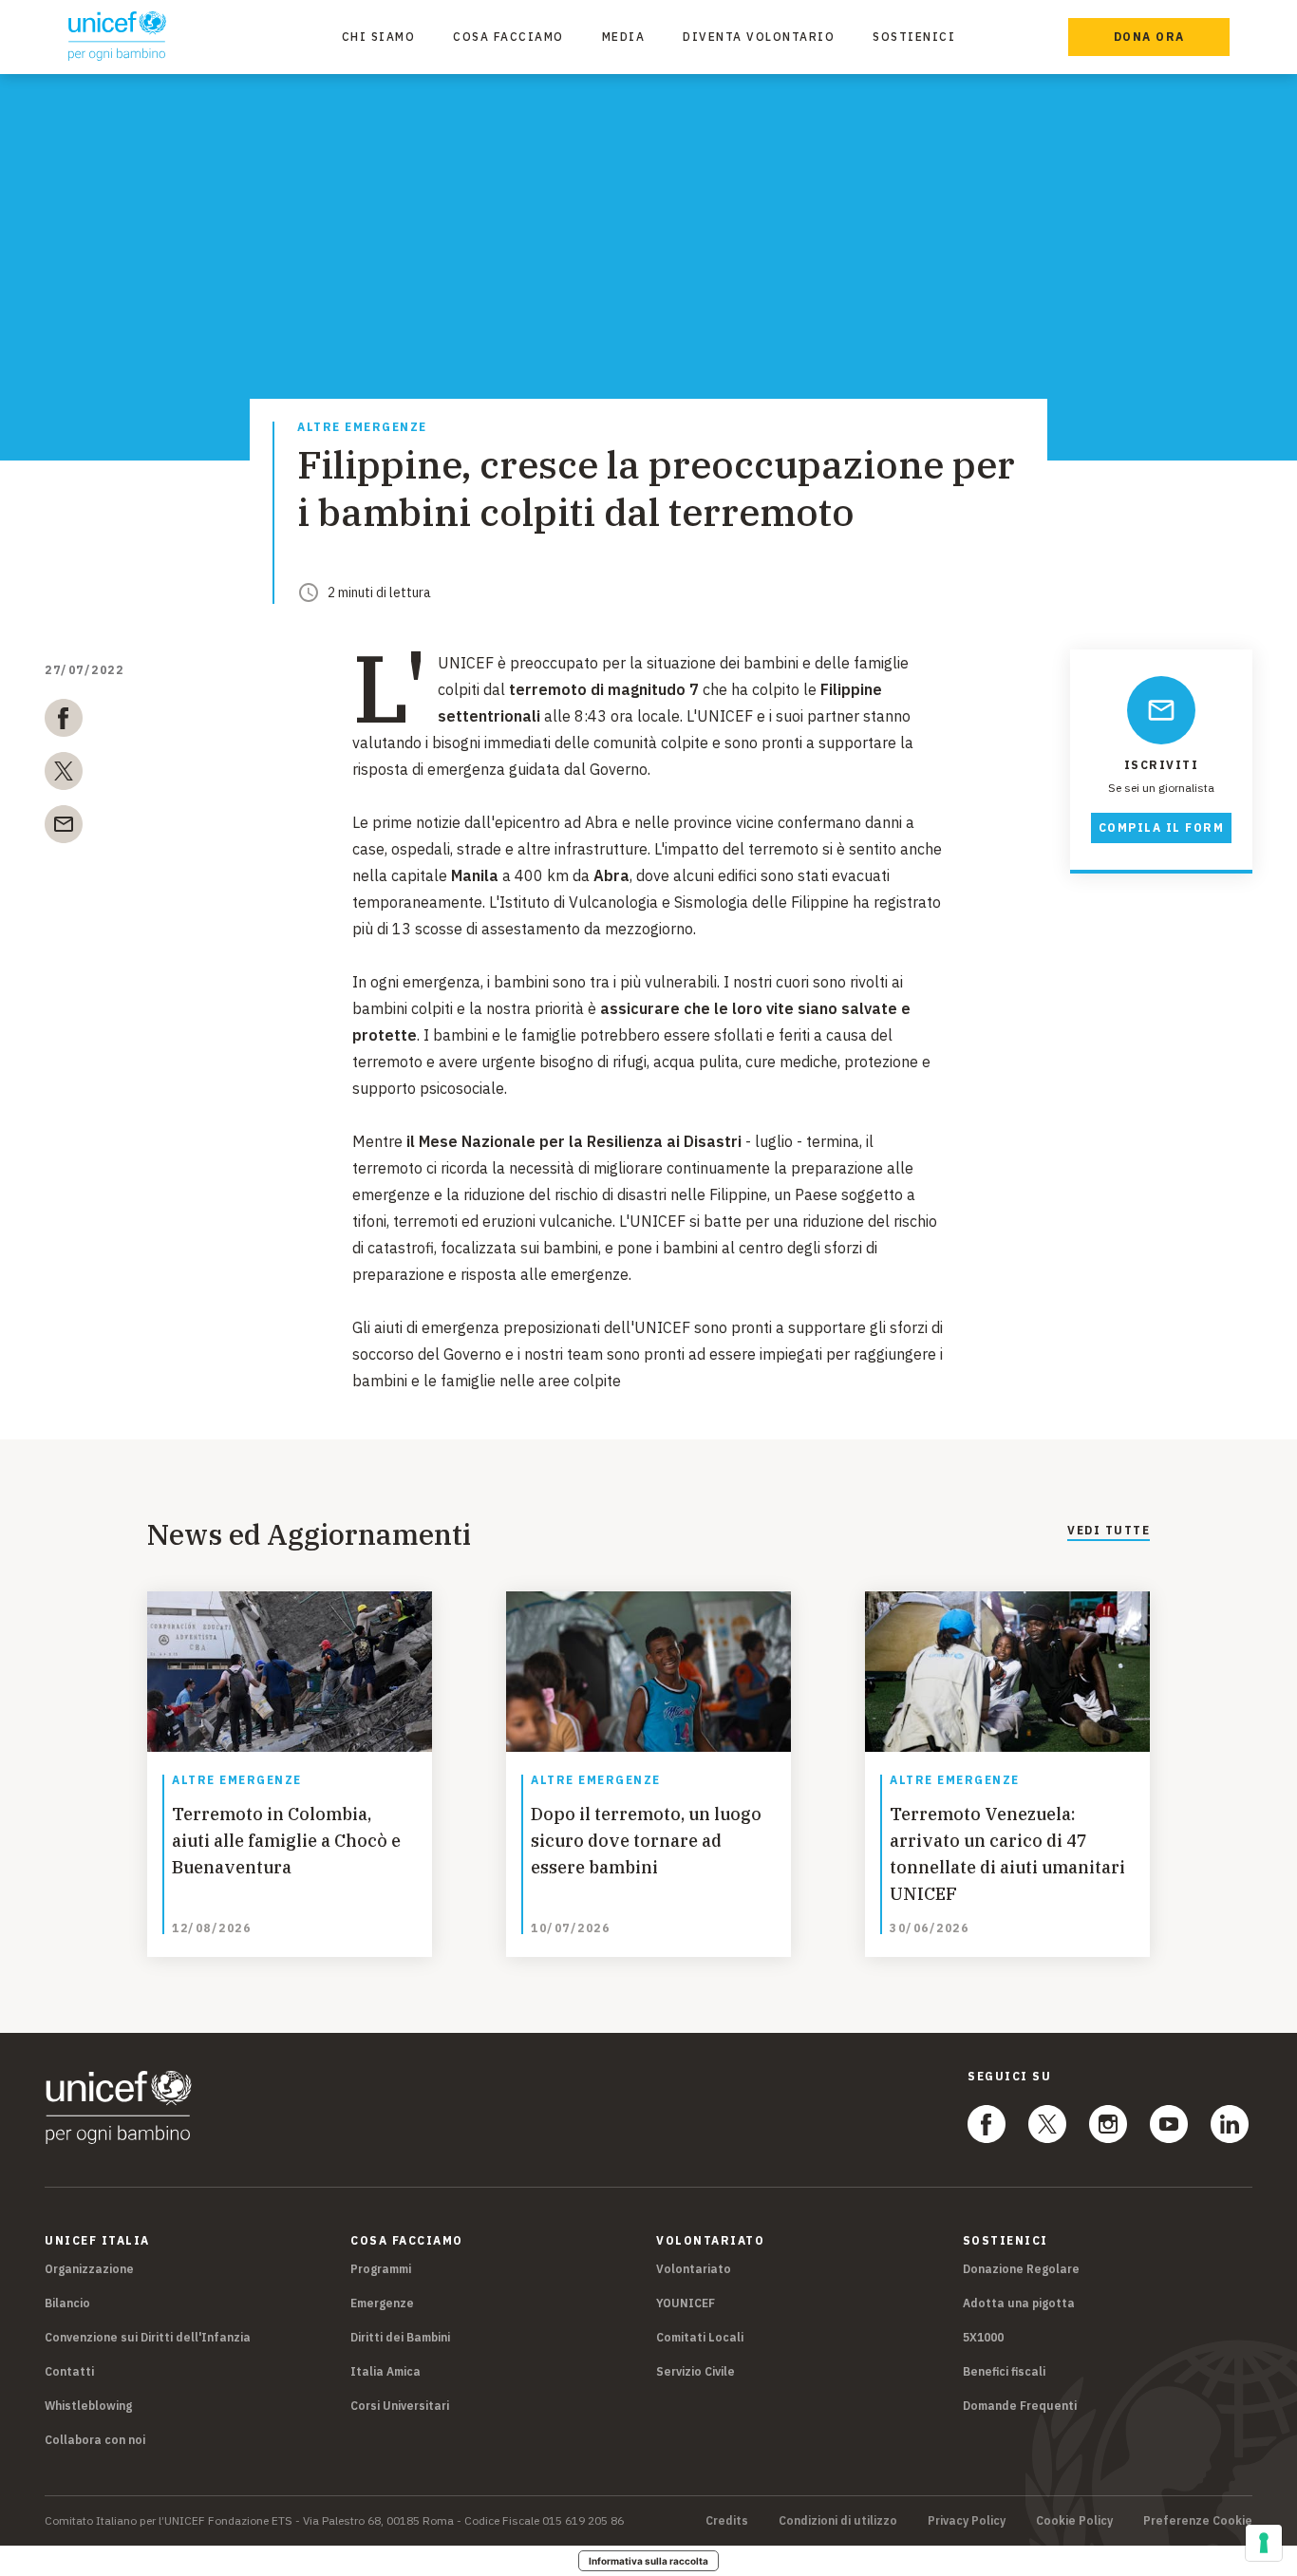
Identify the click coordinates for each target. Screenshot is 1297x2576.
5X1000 (983, 2337)
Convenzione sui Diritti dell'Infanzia (148, 2337)
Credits (727, 2521)
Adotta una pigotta (1019, 2303)
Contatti (69, 2371)
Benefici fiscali (1004, 2371)
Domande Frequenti (1020, 2406)
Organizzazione (89, 2269)
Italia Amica (385, 2371)
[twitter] (64, 775)
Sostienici (914, 37)
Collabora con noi (95, 2440)
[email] (64, 828)
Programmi (381, 2269)
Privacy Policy (967, 2521)
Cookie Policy (1074, 2521)
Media (624, 37)
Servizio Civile (695, 2371)
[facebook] (64, 722)
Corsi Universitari (400, 2406)
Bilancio (67, 2303)
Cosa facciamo (508, 37)
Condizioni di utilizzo (838, 2521)
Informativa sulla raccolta (648, 2561)
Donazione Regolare (1021, 2269)
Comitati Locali (700, 2337)
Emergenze (382, 2303)
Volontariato (694, 2269)
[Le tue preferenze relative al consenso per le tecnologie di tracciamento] (1264, 2543)
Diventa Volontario (759, 37)
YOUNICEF (686, 2303)
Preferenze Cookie (1198, 2521)
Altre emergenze (362, 428)
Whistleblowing (88, 2406)
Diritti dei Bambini (400, 2337)
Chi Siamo (379, 37)
